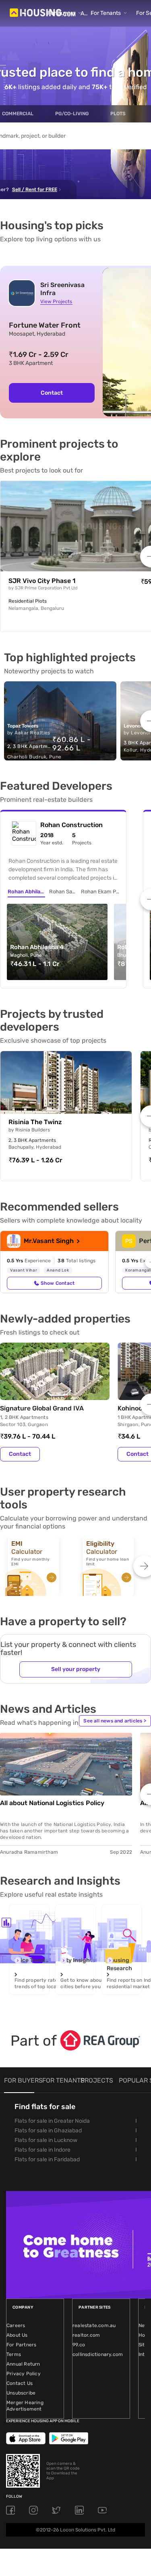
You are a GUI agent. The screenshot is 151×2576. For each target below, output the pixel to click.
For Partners (21, 2345)
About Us (17, 2335)
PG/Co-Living (72, 114)
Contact (52, 393)
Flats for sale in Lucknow (46, 2140)
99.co (79, 2345)
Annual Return (23, 2364)
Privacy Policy (24, 2374)
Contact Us (20, 2383)
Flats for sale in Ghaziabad (48, 2131)
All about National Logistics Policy (52, 1803)
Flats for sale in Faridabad (47, 2159)
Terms (14, 2354)
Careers (16, 2325)
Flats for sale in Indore (42, 2150)
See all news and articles (115, 1721)
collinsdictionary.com (98, 2354)
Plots (118, 114)
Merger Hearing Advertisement (25, 2406)
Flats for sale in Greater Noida (52, 2121)
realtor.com (86, 2335)
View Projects (56, 302)
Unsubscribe (21, 2393)
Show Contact (58, 1283)
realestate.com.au (94, 2325)
